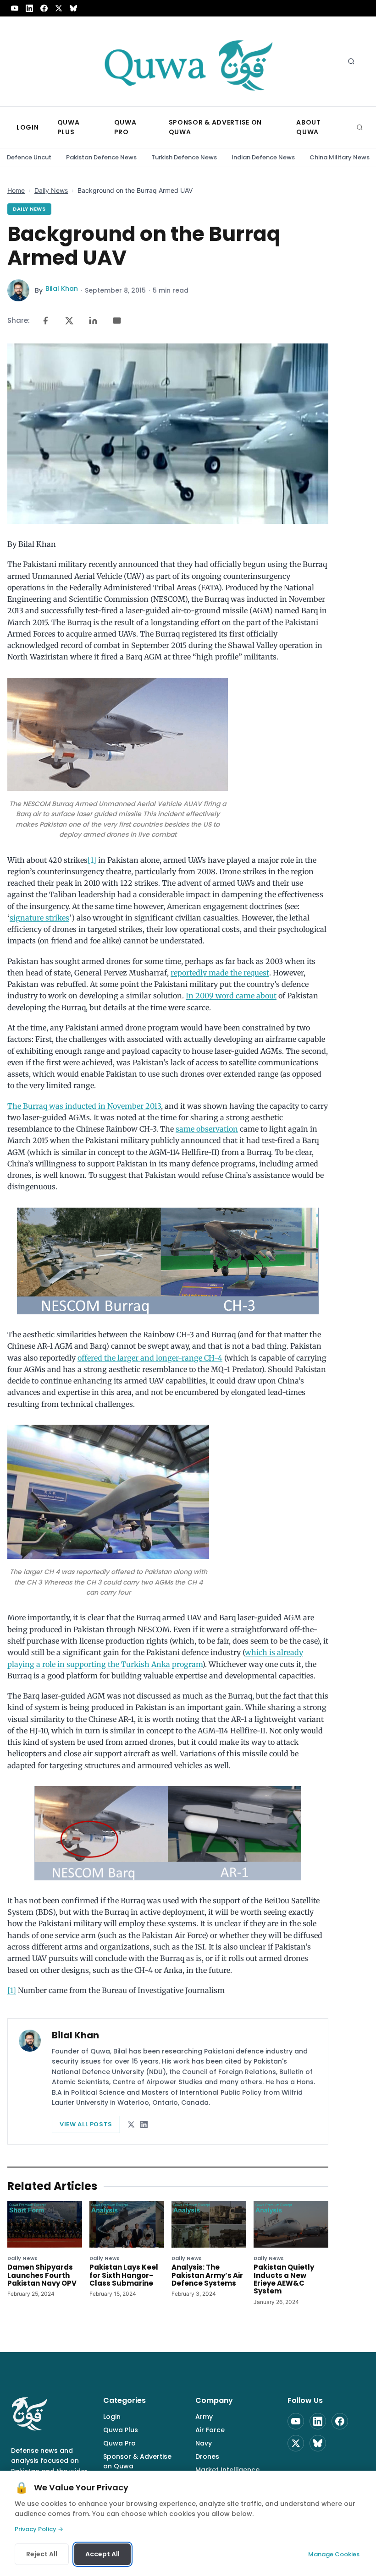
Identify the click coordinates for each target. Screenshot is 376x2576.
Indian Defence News (263, 157)
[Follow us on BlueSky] (73, 8)
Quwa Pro (119, 2443)
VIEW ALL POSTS (86, 2124)
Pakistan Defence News (101, 157)
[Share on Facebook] (45, 321)
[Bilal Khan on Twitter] (131, 2124)
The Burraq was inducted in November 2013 (84, 1106)
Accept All (102, 2554)
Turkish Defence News (184, 157)
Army (204, 2417)
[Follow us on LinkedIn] (29, 8)
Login (112, 2417)
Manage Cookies (334, 2554)
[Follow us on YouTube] (15, 8)
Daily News (51, 190)
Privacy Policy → (39, 2529)
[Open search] (351, 61)
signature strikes (39, 918)
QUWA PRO (125, 127)
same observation (207, 1129)
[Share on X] (69, 321)
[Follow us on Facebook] (44, 8)
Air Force (210, 2430)
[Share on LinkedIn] (93, 321)
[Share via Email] (117, 321)
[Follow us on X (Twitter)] (59, 8)
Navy (204, 2443)
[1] (92, 860)
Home (16, 190)
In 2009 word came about (231, 996)
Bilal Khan (62, 289)
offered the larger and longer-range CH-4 (150, 1358)
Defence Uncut (29, 157)
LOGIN (28, 127)
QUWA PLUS (69, 127)
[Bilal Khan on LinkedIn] (144, 2124)
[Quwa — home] (188, 61)
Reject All (42, 2554)
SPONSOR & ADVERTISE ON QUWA (215, 127)
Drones (207, 2456)
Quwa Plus (121, 2430)
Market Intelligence (227, 2470)
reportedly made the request (220, 973)
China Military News (340, 157)
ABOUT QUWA (309, 127)
